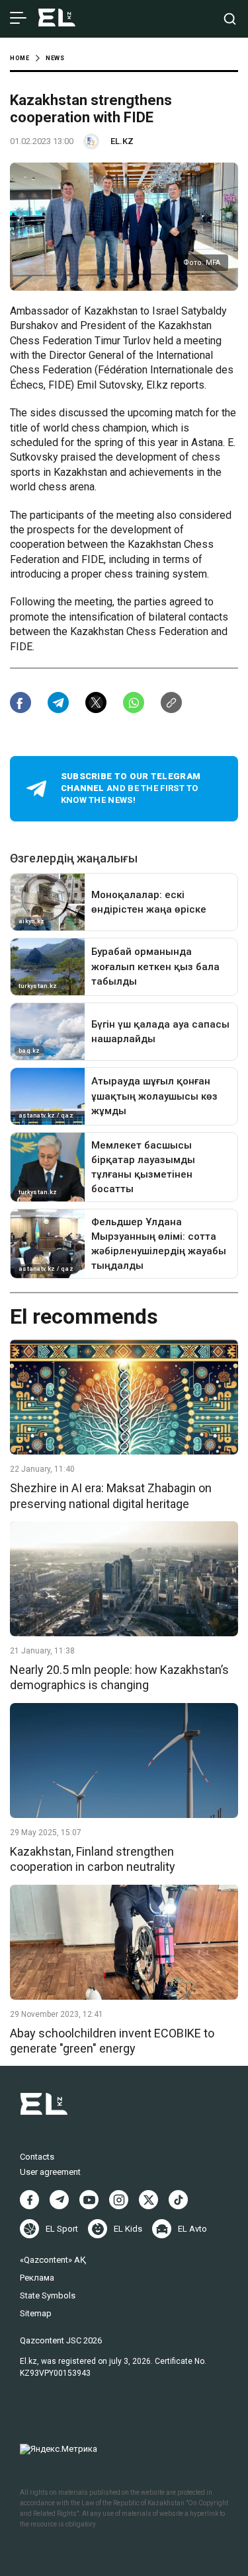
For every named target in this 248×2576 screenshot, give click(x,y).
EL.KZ (122, 141)
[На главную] (57, 19)
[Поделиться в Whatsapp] (134, 702)
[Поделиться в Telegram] (58, 702)
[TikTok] (178, 2200)
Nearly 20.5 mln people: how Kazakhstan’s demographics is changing (119, 1677)
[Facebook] (29, 2200)
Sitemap (36, 2313)
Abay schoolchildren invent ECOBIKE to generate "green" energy (112, 2041)
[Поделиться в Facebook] (21, 702)
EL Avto (192, 2229)
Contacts (37, 2157)
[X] (148, 2200)
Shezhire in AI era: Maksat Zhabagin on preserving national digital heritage (111, 1496)
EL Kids (128, 2229)
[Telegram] (59, 2200)
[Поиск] (230, 19)
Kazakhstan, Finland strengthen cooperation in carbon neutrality (93, 1859)
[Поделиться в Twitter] (96, 702)
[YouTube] (89, 2200)
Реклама (37, 2278)
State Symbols (48, 2295)
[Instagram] (119, 2200)
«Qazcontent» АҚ (53, 2260)
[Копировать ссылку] (171, 702)
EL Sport (62, 2229)
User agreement (50, 2172)
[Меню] (18, 19)
